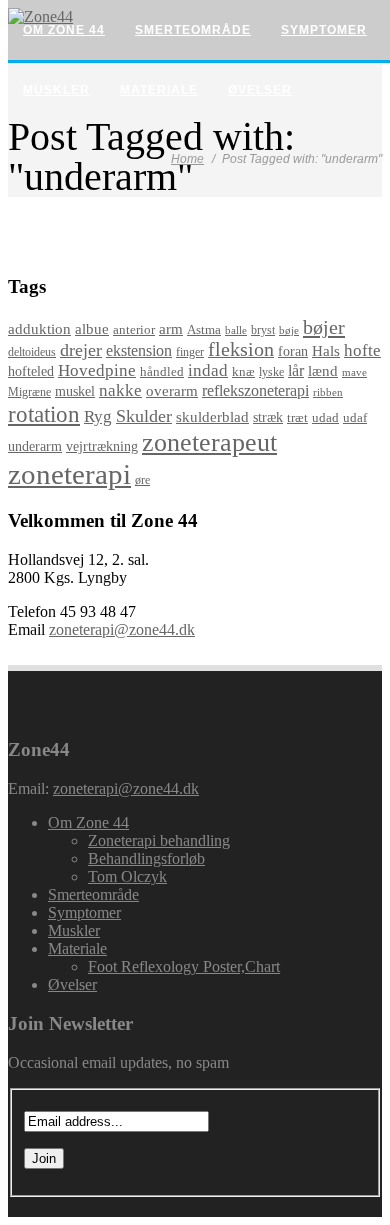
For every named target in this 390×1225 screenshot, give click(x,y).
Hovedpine (97, 370)
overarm (172, 391)
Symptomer (324, 30)
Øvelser (260, 90)
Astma (204, 329)
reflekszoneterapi (255, 390)
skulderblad (212, 417)
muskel (75, 391)
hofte (362, 350)
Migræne (29, 392)
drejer (81, 350)
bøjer (324, 327)
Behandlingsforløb (146, 858)
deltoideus (32, 352)
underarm (35, 446)
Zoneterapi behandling (159, 840)
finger (190, 352)
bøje (289, 330)
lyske (271, 372)
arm (171, 329)
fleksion (241, 349)
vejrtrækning (102, 446)
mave (354, 372)
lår (296, 370)
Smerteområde (193, 30)
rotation (44, 414)
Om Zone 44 (64, 30)
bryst (263, 330)
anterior (134, 329)
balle (236, 330)
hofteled (31, 371)
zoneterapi (69, 474)
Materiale (159, 90)
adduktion (39, 329)
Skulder (144, 416)
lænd (323, 371)
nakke (120, 390)
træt (297, 417)
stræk (268, 417)
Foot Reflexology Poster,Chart (184, 966)
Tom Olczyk (127, 876)
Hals (326, 351)
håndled (162, 372)
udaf (355, 418)
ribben (328, 392)
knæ (243, 371)
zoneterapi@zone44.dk (122, 629)
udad (325, 417)
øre (142, 480)
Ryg (98, 416)
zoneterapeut (209, 442)
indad (208, 370)
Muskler (56, 90)
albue (92, 329)
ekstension (139, 350)
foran (293, 351)
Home (187, 159)
